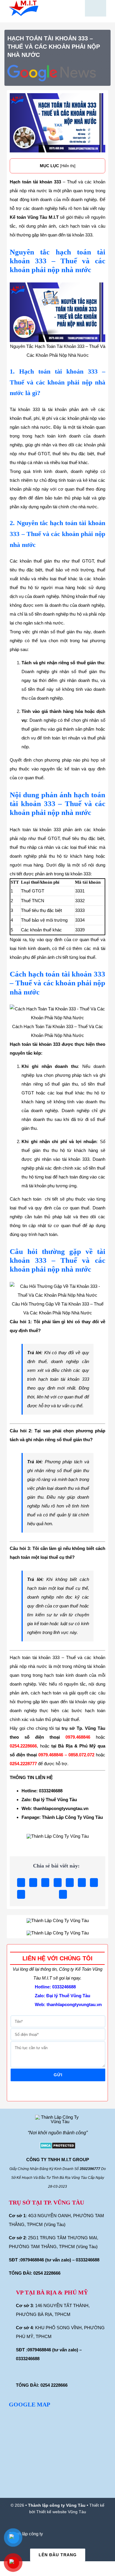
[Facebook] (21, 1883)
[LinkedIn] (58, 1883)
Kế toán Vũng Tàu (28, 217)
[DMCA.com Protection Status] (57, 2146)
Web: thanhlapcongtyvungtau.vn (55, 1808)
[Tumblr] (82, 1883)
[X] (33, 1883)
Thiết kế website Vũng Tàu (61, 2512)
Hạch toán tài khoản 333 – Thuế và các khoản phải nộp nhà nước (54, 47)
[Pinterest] (94, 1883)
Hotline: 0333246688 (42, 1791)
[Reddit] (45, 1883)
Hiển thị (68, 166)
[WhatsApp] (70, 1883)
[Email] (63, 1894)
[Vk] (21, 1894)
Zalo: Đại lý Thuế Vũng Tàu (49, 1800)
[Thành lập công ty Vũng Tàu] (24, 3)
